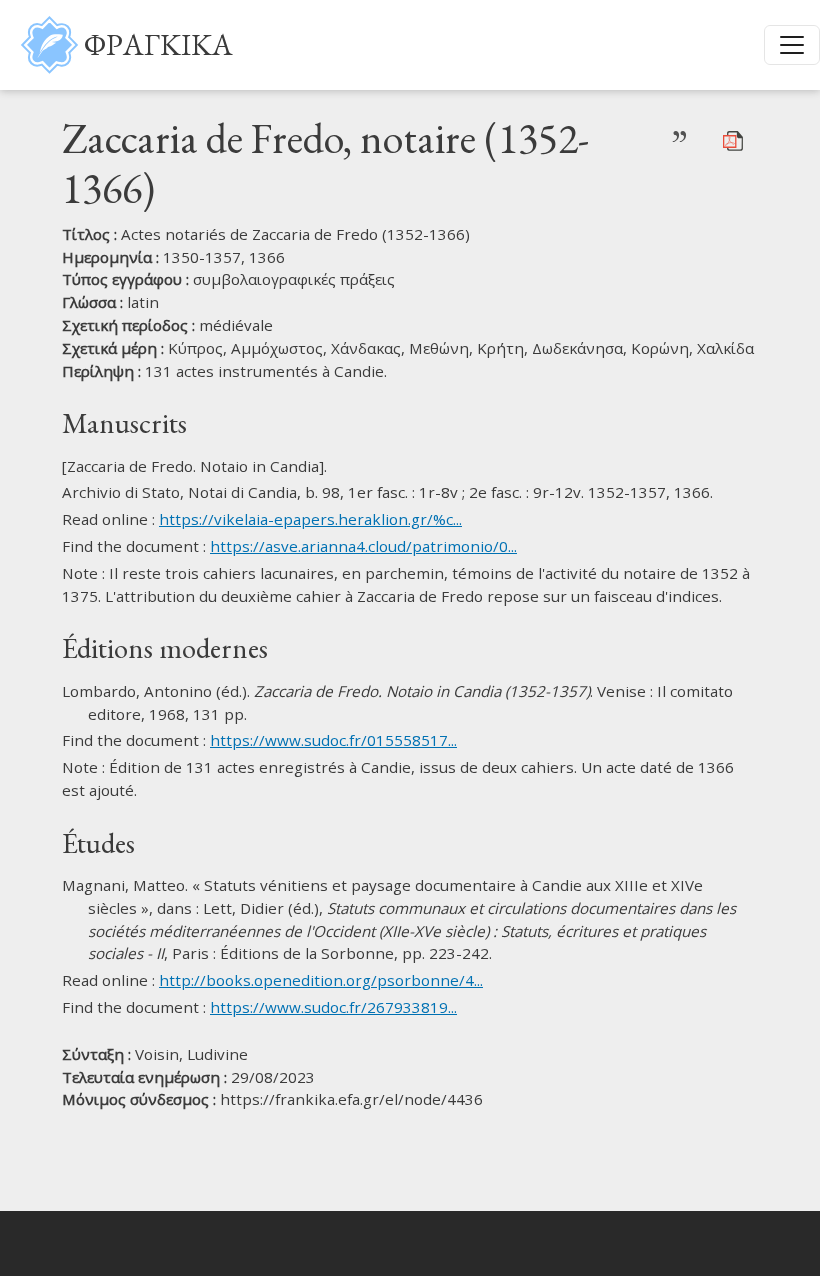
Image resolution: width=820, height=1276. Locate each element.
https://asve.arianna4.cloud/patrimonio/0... (363, 546)
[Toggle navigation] (792, 45)
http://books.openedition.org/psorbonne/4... (321, 980)
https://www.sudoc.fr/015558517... (333, 740)
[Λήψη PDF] (733, 139)
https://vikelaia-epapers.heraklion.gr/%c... (310, 519)
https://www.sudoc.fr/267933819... (333, 1007)
